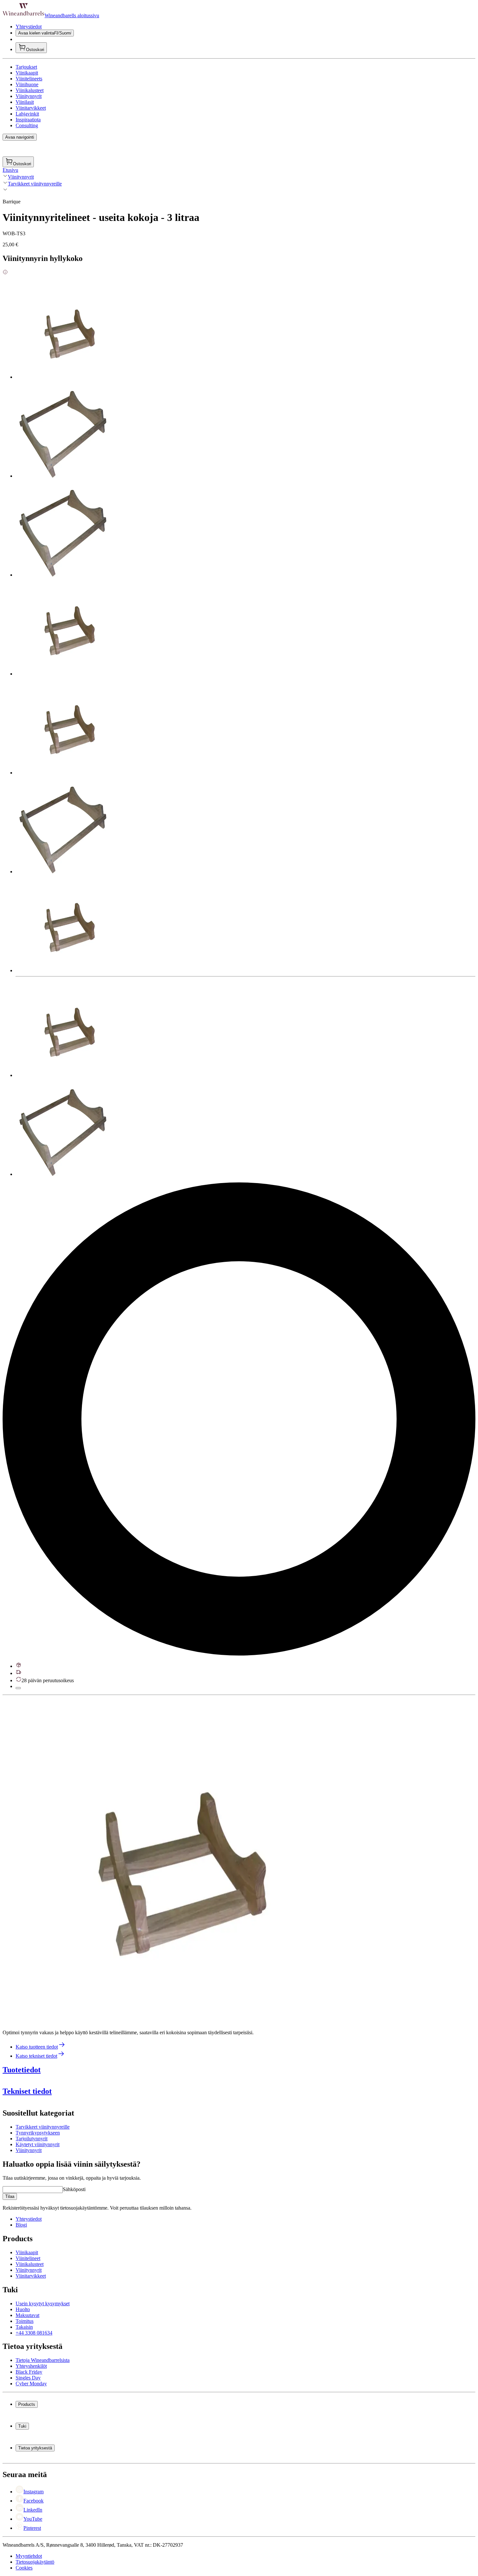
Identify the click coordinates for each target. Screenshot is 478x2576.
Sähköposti (74, 2189)
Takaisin (24, 2327)
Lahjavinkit (27, 114)
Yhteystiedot (29, 27)
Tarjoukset (26, 67)
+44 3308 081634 (34, 2333)
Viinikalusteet (30, 90)
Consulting (27, 125)
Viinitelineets (29, 79)
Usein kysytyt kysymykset (43, 2303)
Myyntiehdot (29, 2556)
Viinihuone (27, 84)
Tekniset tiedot (27, 2091)
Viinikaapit (27, 73)
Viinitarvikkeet (31, 108)
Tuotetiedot (22, 2070)
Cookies (24, 2568)
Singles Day (28, 2378)
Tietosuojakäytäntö (35, 2562)
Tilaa (10, 2196)
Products (27, 2404)
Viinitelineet (28, 2258)
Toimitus (25, 2321)
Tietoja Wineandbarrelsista (43, 2360)
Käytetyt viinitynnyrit (38, 2144)
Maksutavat (27, 2315)
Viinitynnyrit (29, 96)
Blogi (21, 2225)
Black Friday (29, 2372)
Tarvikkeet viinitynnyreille (35, 184)
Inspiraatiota (28, 120)
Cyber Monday (31, 2384)
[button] (165, 1860)
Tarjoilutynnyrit (32, 2139)
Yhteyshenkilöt (31, 2366)
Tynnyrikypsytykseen (38, 2133)
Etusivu (10, 170)
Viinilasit (25, 102)
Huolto (23, 2309)
